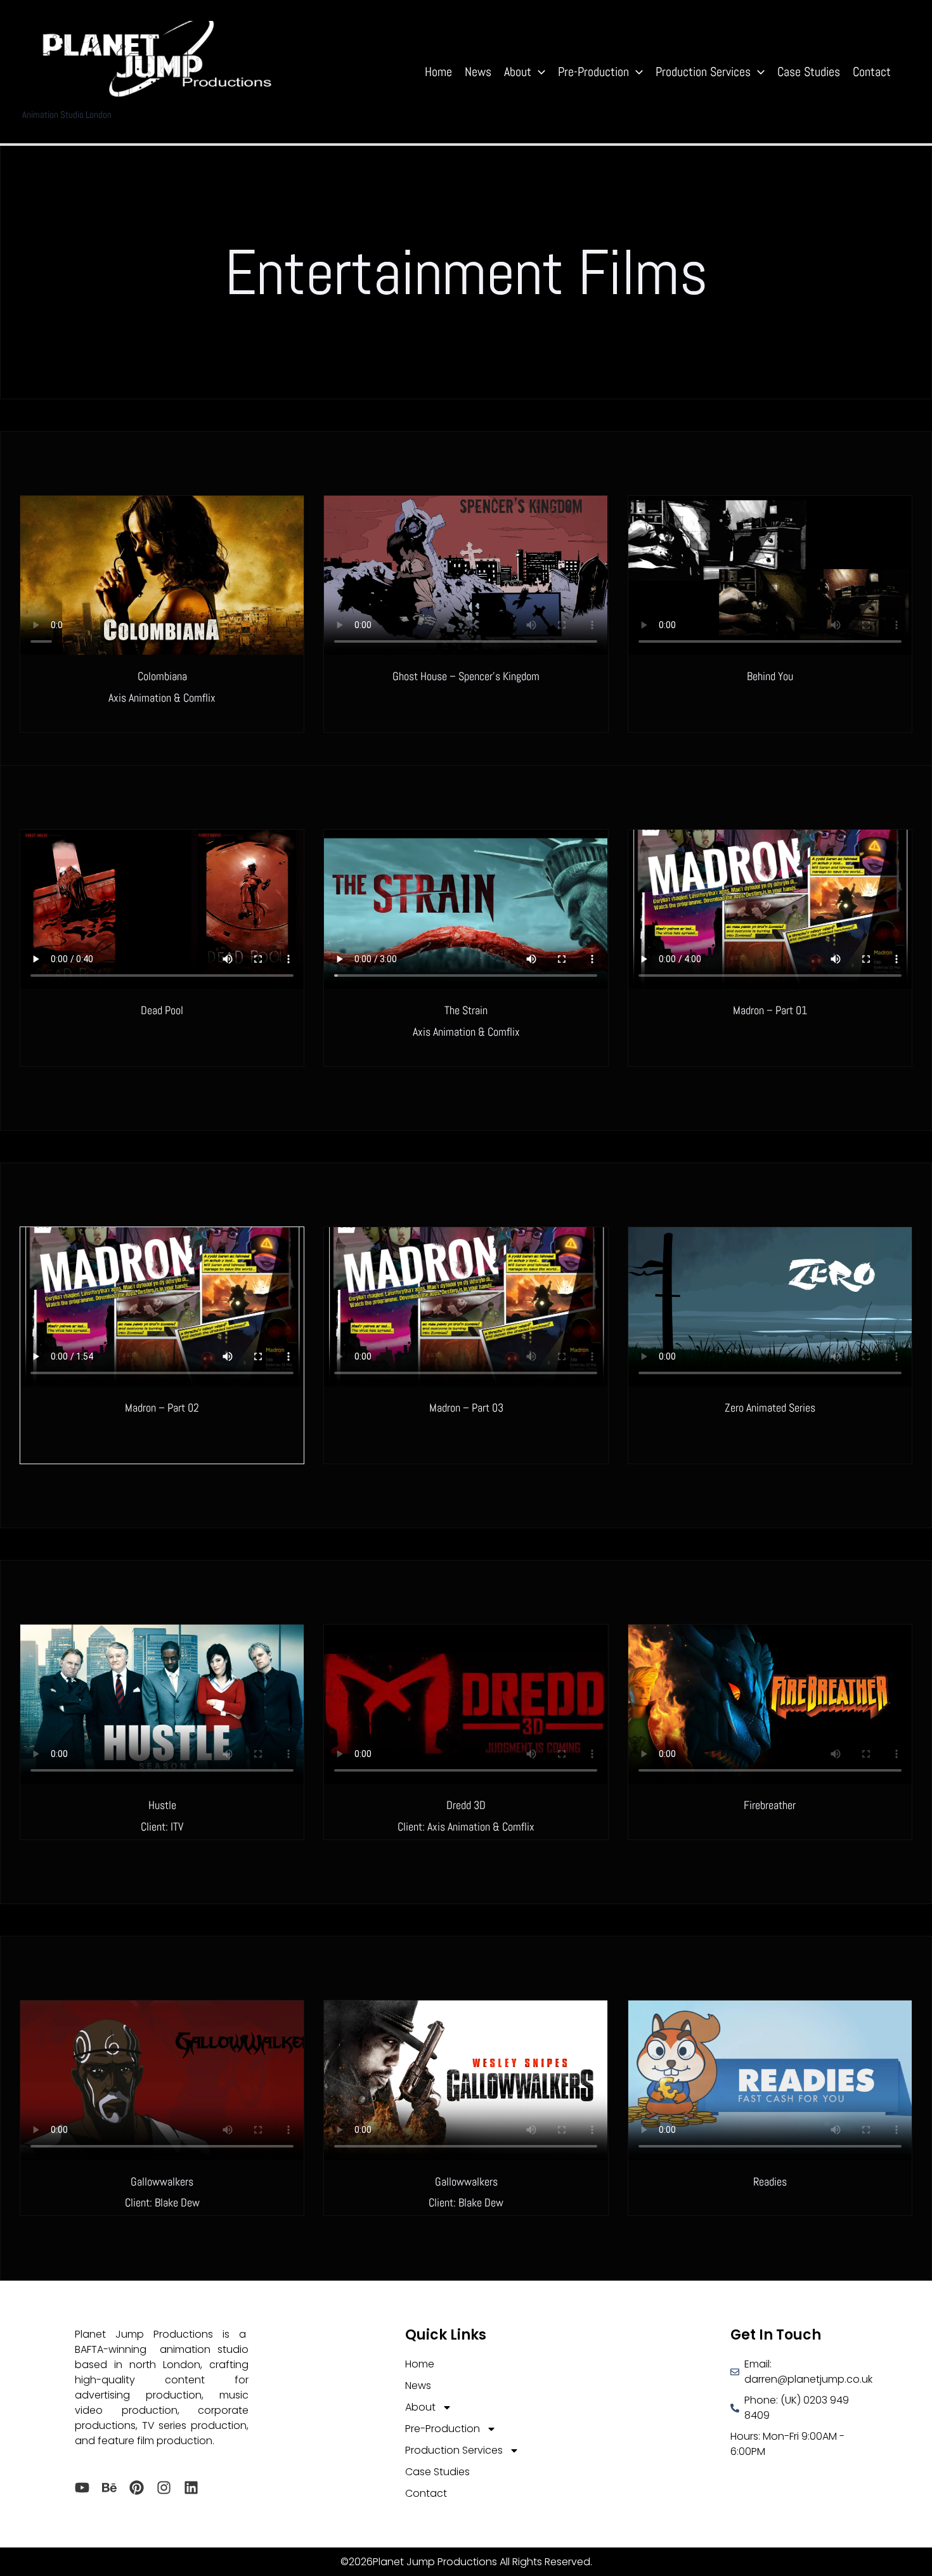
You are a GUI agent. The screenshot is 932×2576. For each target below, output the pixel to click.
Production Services (703, 72)
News (478, 72)
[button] (538, 72)
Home (438, 72)
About (518, 72)
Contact (872, 72)
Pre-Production (593, 72)
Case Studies (809, 72)
